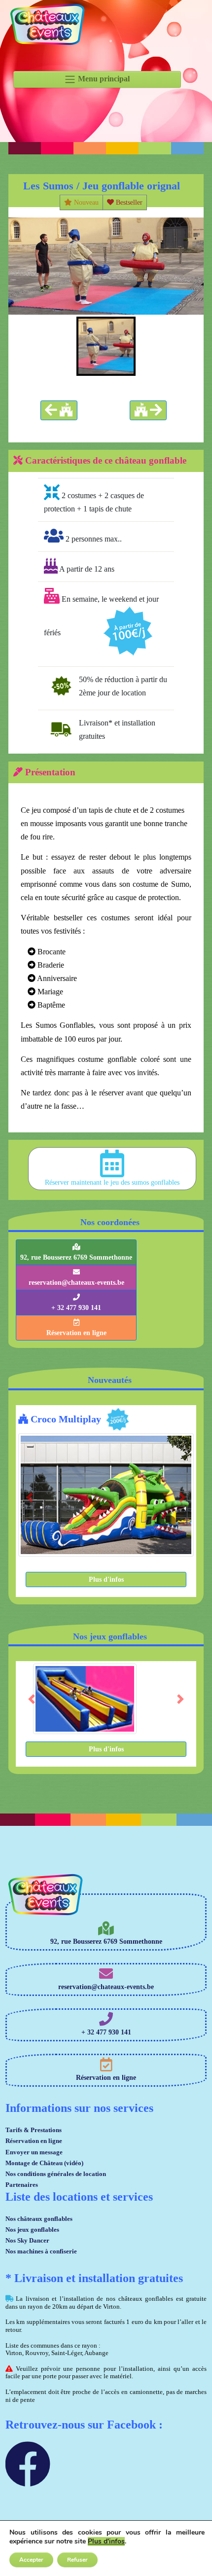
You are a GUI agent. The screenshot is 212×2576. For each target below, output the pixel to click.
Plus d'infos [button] (106, 1579)
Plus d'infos (106, 2541)
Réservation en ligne (34, 2141)
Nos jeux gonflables (32, 2230)
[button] (59, 410)
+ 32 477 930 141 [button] (76, 1308)
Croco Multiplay (65, 1419)
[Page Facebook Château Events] (28, 2479)
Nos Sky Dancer (27, 2240)
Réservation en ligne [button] (76, 1333)
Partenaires (22, 2185)
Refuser (77, 2560)
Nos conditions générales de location (56, 2174)
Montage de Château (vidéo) (44, 2163)
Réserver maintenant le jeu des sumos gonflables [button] (112, 1182)
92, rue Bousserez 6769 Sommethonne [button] (76, 1257)
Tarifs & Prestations (34, 2130)
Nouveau (85, 202)
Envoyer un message (34, 2152)
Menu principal (103, 79)
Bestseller (128, 202)
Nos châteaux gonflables (39, 2219)
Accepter (31, 2560)
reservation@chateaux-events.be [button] (76, 1283)
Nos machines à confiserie (41, 2251)
